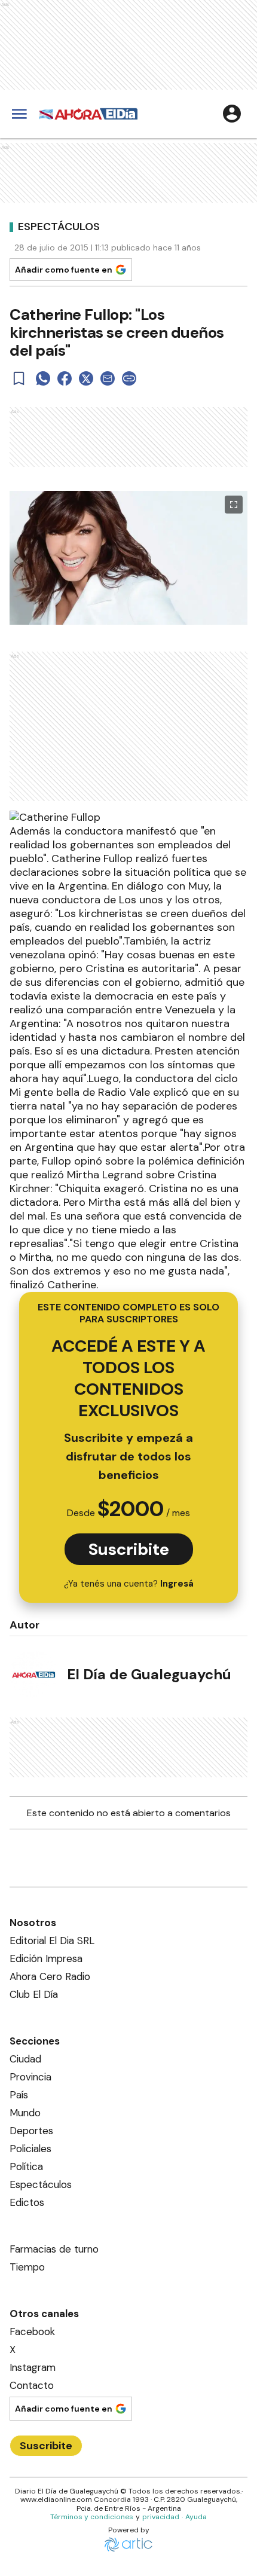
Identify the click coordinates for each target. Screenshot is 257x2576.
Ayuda (196, 2517)
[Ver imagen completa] (234, 505)
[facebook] (65, 378)
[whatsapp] (43, 378)
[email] (108, 378)
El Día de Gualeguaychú (149, 1674)
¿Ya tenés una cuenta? (129, 1584)
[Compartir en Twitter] (86, 378)
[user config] (232, 114)
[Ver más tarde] (19, 378)
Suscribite (129, 1549)
